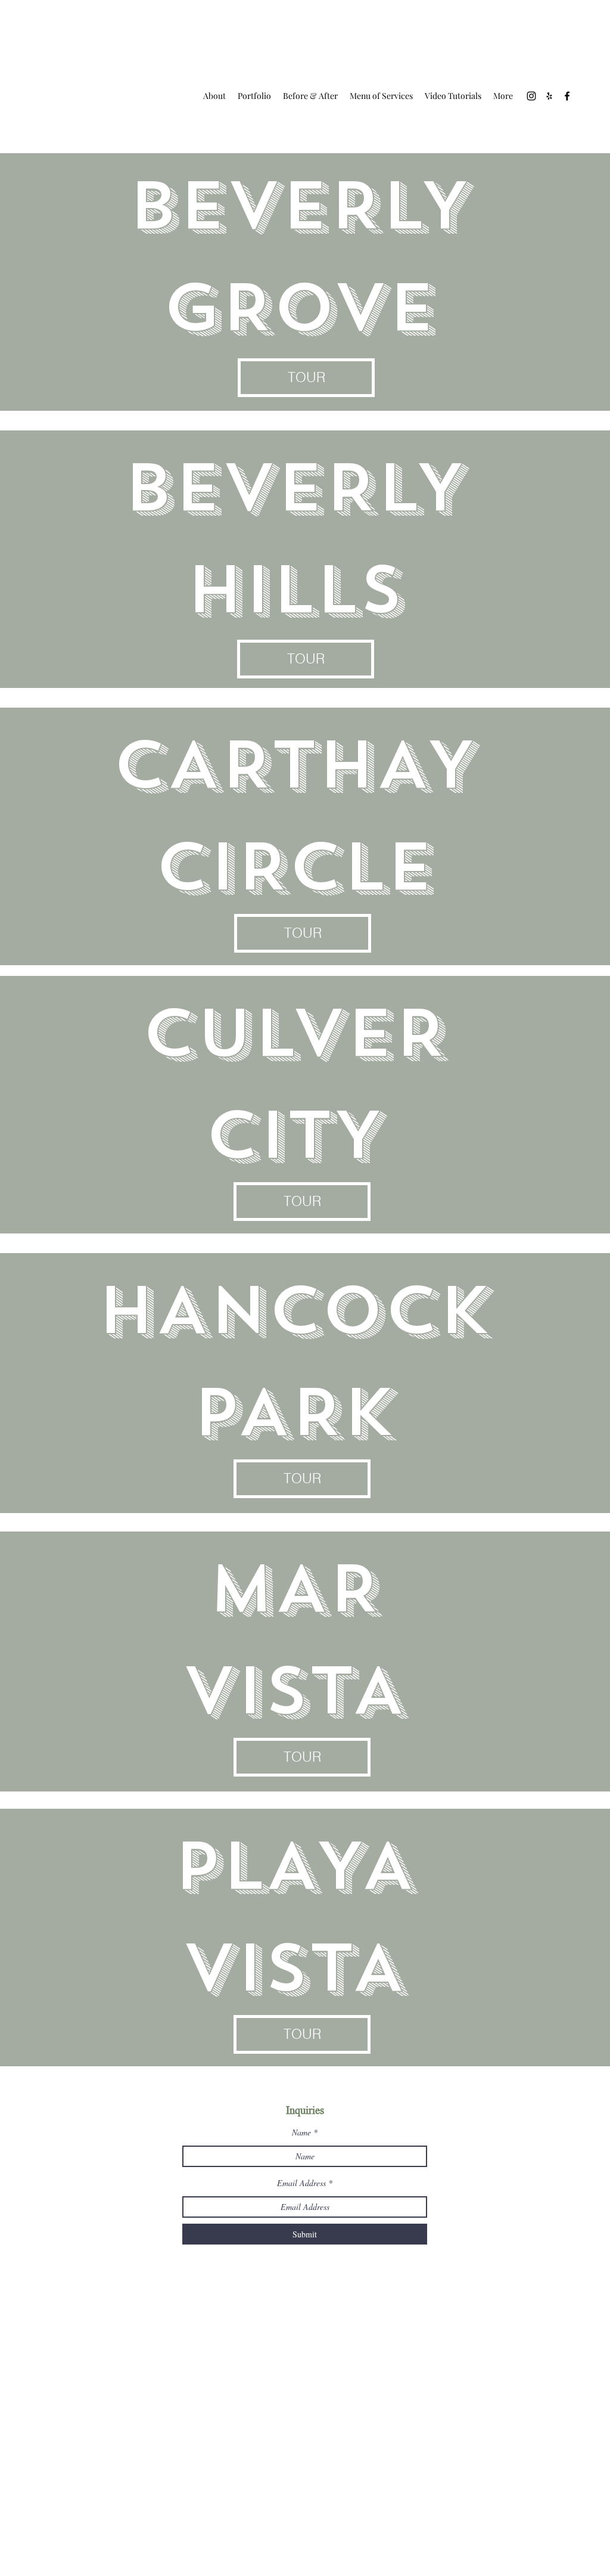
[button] (306, 378)
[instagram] (531, 96)
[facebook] (567, 96)
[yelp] (549, 96)
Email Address (301, 2183)
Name (301, 2132)
